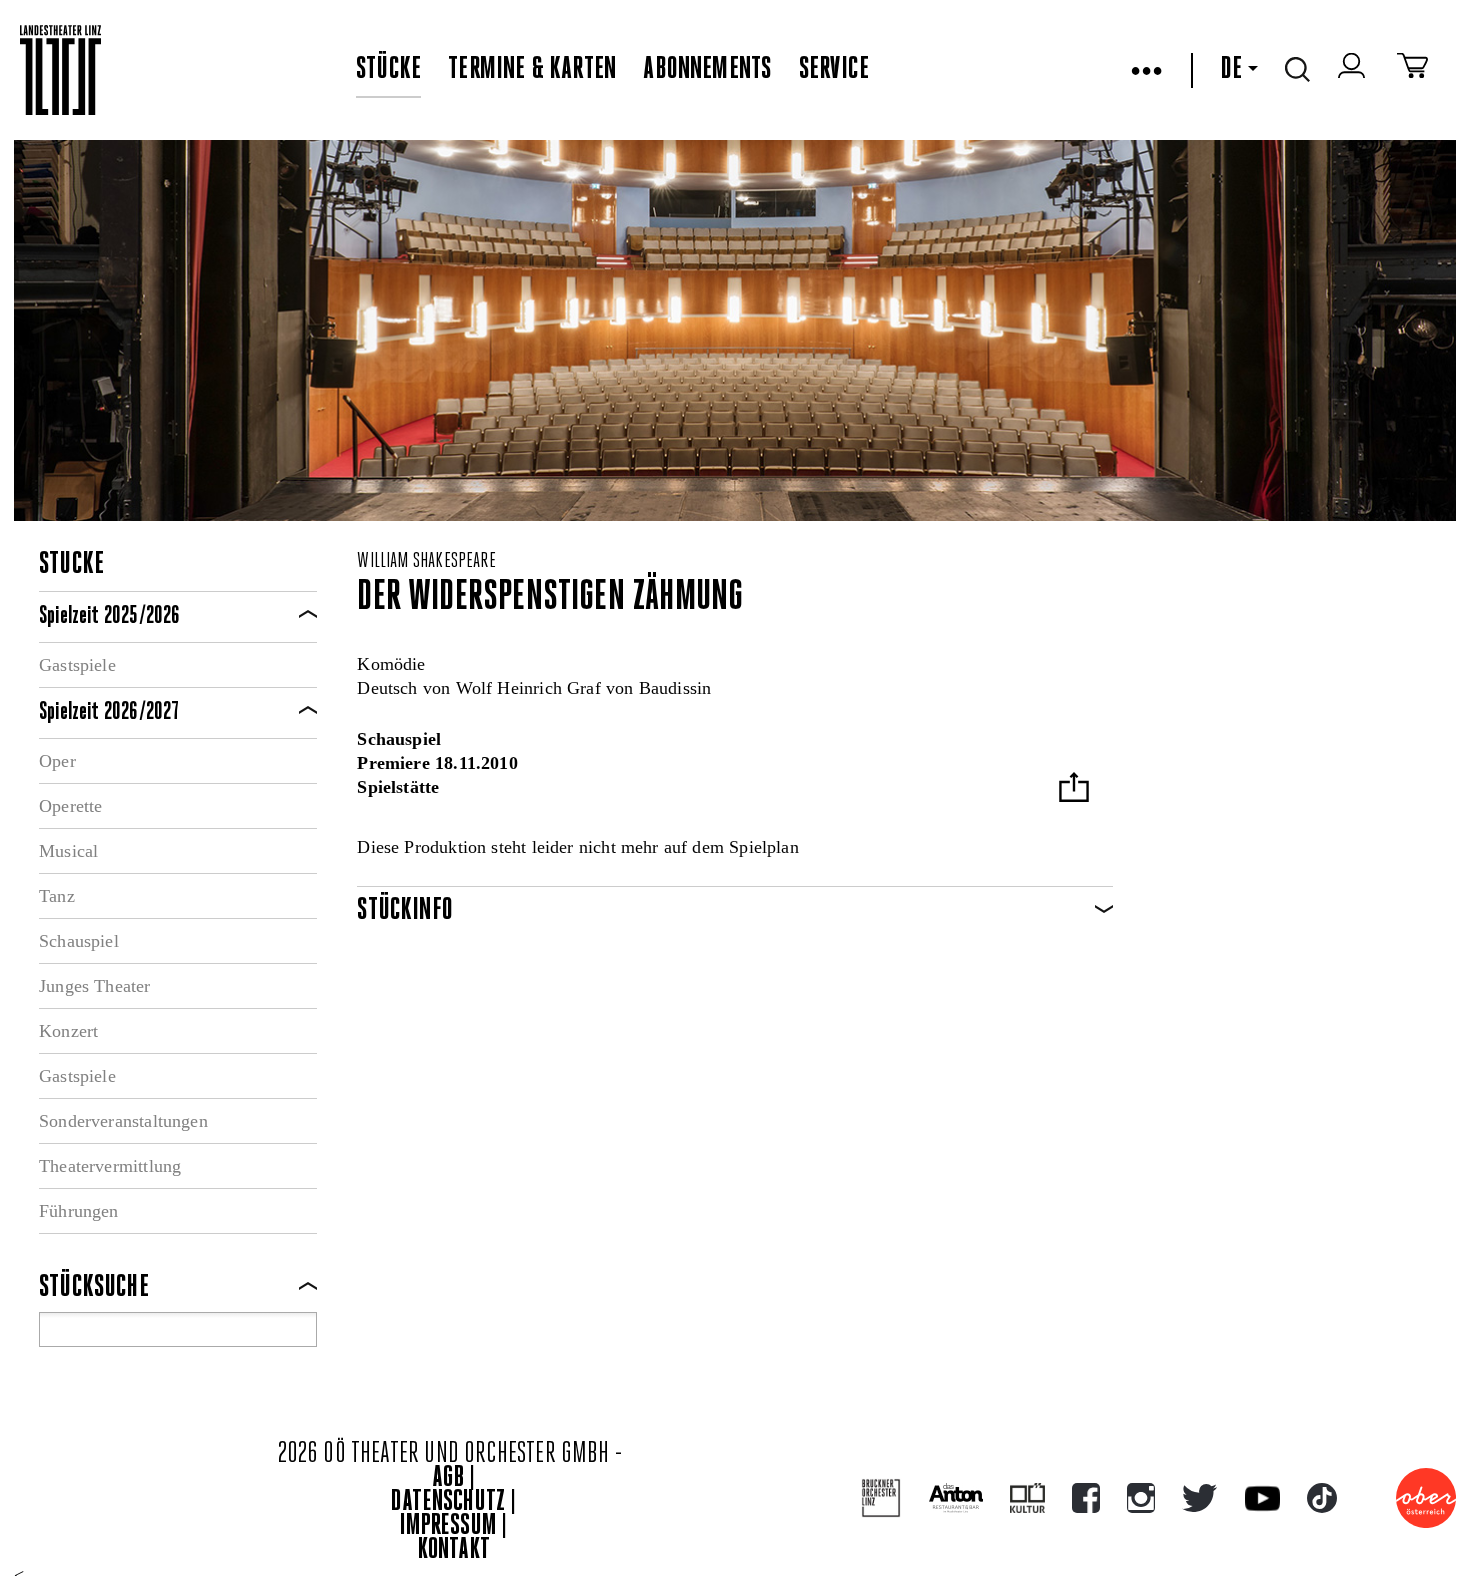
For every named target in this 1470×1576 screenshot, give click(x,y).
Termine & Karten (532, 70)
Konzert (68, 1031)
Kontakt (454, 1550)
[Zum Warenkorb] (1412, 70)
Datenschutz (448, 1502)
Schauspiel (79, 941)
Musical (68, 851)
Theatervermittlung (110, 1166)
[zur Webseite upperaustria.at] (1426, 1498)
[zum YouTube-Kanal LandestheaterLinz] (1262, 1498)
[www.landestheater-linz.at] (60, 70)
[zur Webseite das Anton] (956, 1498)
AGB (448, 1478)
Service (834, 70)
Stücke (388, 70)
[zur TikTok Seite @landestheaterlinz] (1322, 1498)
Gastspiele (77, 665)
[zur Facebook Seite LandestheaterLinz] (1086, 1498)
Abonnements (707, 70)
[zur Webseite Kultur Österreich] (1027, 1498)
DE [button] (1231, 70)
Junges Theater (95, 986)
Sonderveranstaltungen (123, 1121)
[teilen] (1074, 789)
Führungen (79, 1211)
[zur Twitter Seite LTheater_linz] (1199, 1498)
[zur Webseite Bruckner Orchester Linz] (881, 1498)
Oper (57, 761)
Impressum (448, 1526)
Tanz (57, 896)
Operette (70, 806)
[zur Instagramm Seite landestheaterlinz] (1141, 1498)
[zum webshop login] (1354, 70)
